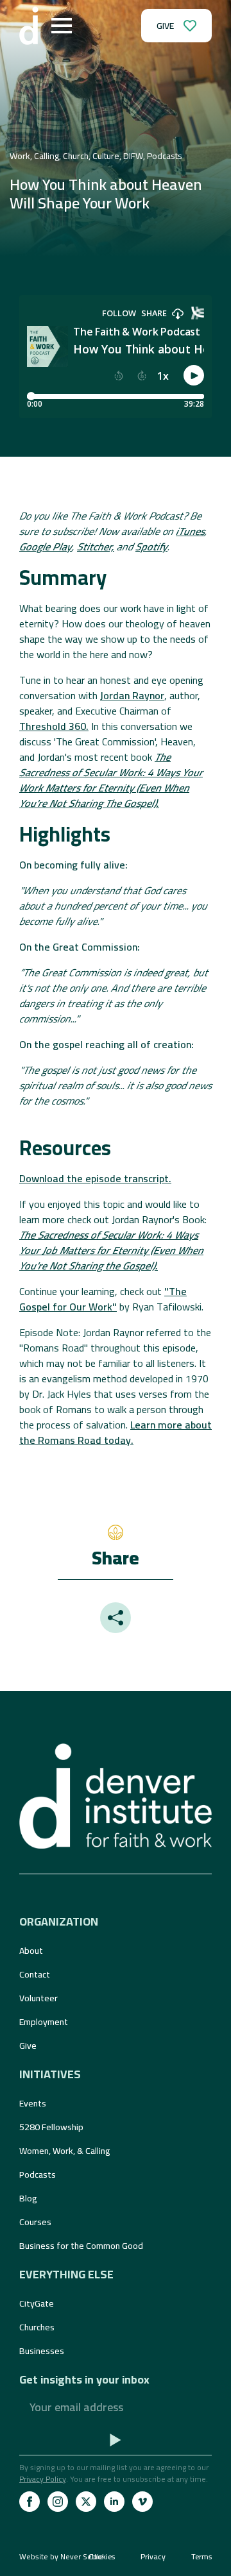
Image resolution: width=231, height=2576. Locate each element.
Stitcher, (96, 547)
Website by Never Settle (61, 2556)
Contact (35, 1974)
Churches (37, 2327)
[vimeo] (142, 2502)
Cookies (102, 2557)
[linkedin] (114, 2502)
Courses (35, 2222)
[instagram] (58, 2502)
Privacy (153, 2557)
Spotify (151, 547)
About (31, 1951)
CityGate (37, 2303)
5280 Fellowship (51, 2127)
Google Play (46, 547)
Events (33, 2103)
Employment (44, 2022)
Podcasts (38, 2174)
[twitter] (86, 2502)
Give (28, 2046)
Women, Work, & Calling (65, 2151)
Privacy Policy (43, 2479)
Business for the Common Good (81, 2246)
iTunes (190, 531)
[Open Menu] (62, 26)
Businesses (42, 2351)
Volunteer (38, 1998)
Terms (201, 2557)
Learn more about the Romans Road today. (116, 1432)
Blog (28, 2198)
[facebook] (30, 2502)
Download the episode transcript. (95, 1178)
